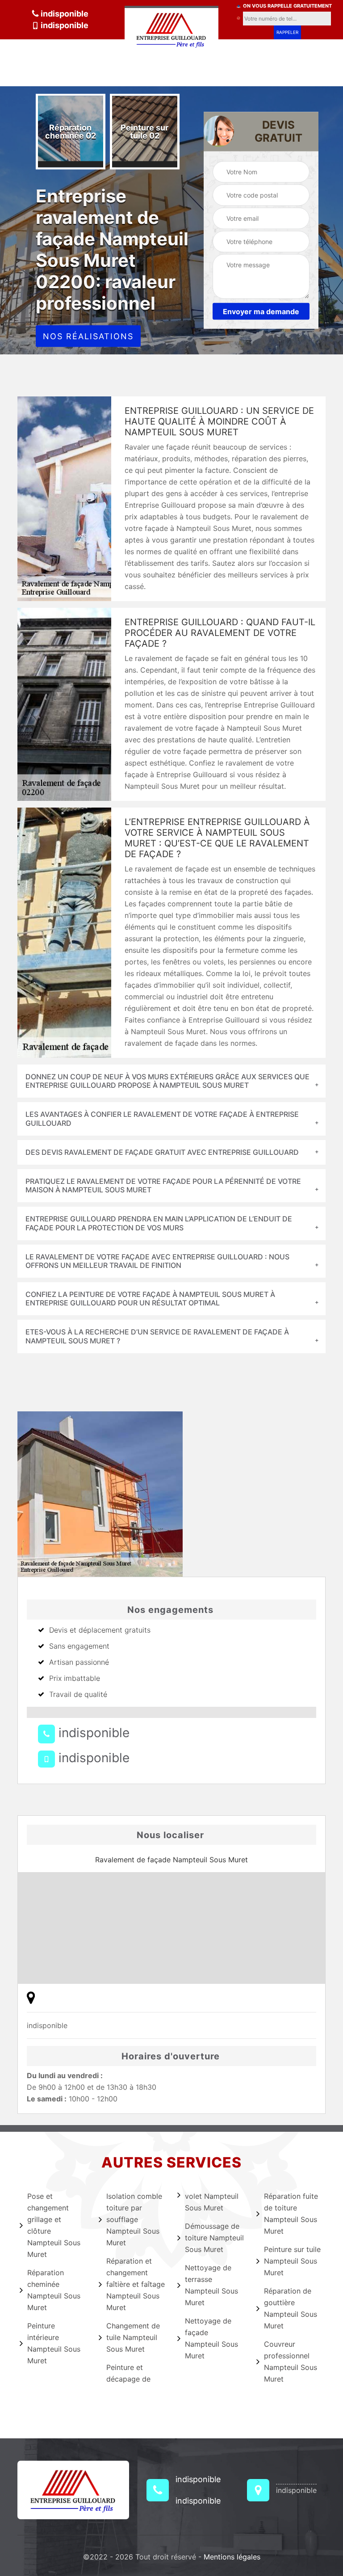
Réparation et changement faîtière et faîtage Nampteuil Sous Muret (136, 2284)
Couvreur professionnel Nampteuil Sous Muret (291, 2361)
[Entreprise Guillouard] (171, 28)
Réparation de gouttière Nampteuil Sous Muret (291, 2308)
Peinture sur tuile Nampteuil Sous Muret (292, 2261)
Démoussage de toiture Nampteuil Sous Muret (214, 2238)
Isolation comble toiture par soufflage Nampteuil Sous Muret (134, 2219)
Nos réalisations (88, 336)
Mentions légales (232, 2557)
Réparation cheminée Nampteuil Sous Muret (54, 2290)
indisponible (64, 14)
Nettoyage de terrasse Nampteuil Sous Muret (211, 2285)
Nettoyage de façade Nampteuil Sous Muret (211, 2338)
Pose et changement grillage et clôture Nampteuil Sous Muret (54, 2225)
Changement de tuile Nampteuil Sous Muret (133, 2337)
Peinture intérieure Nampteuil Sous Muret (54, 2343)
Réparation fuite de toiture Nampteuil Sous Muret (291, 2214)
